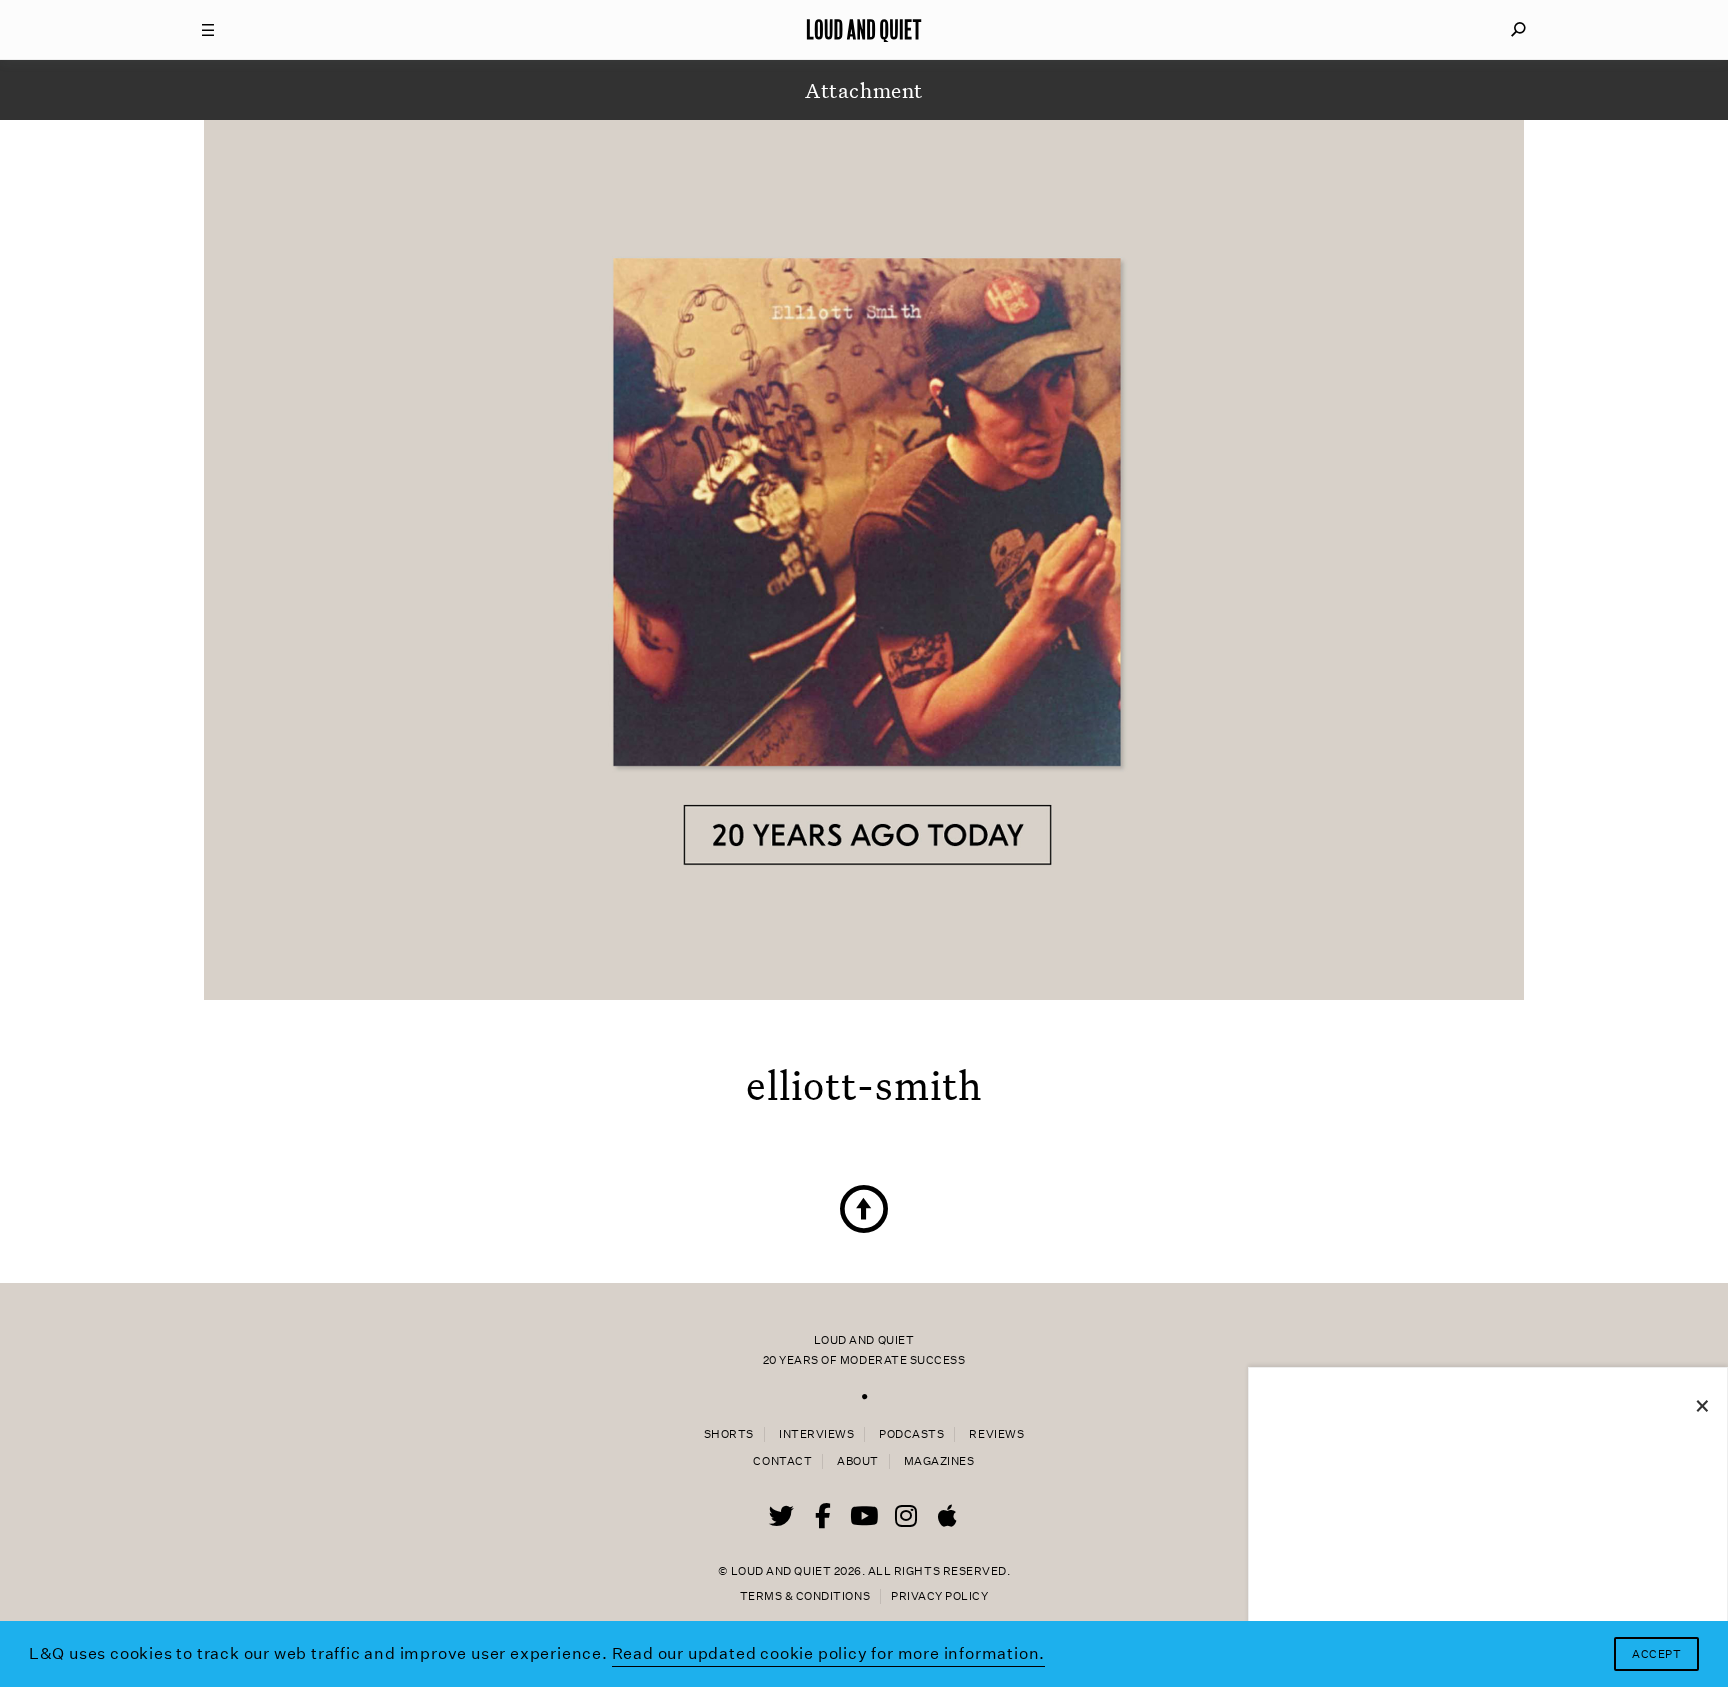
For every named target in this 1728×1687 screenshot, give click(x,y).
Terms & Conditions (805, 1596)
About (858, 1461)
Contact (782, 1461)
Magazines (939, 1461)
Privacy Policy (939, 1596)
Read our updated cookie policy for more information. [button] (829, 1653)
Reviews (996, 1434)
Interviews (816, 1434)
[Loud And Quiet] (864, 30)
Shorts (729, 1434)
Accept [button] (1656, 1654)
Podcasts (911, 1434)
